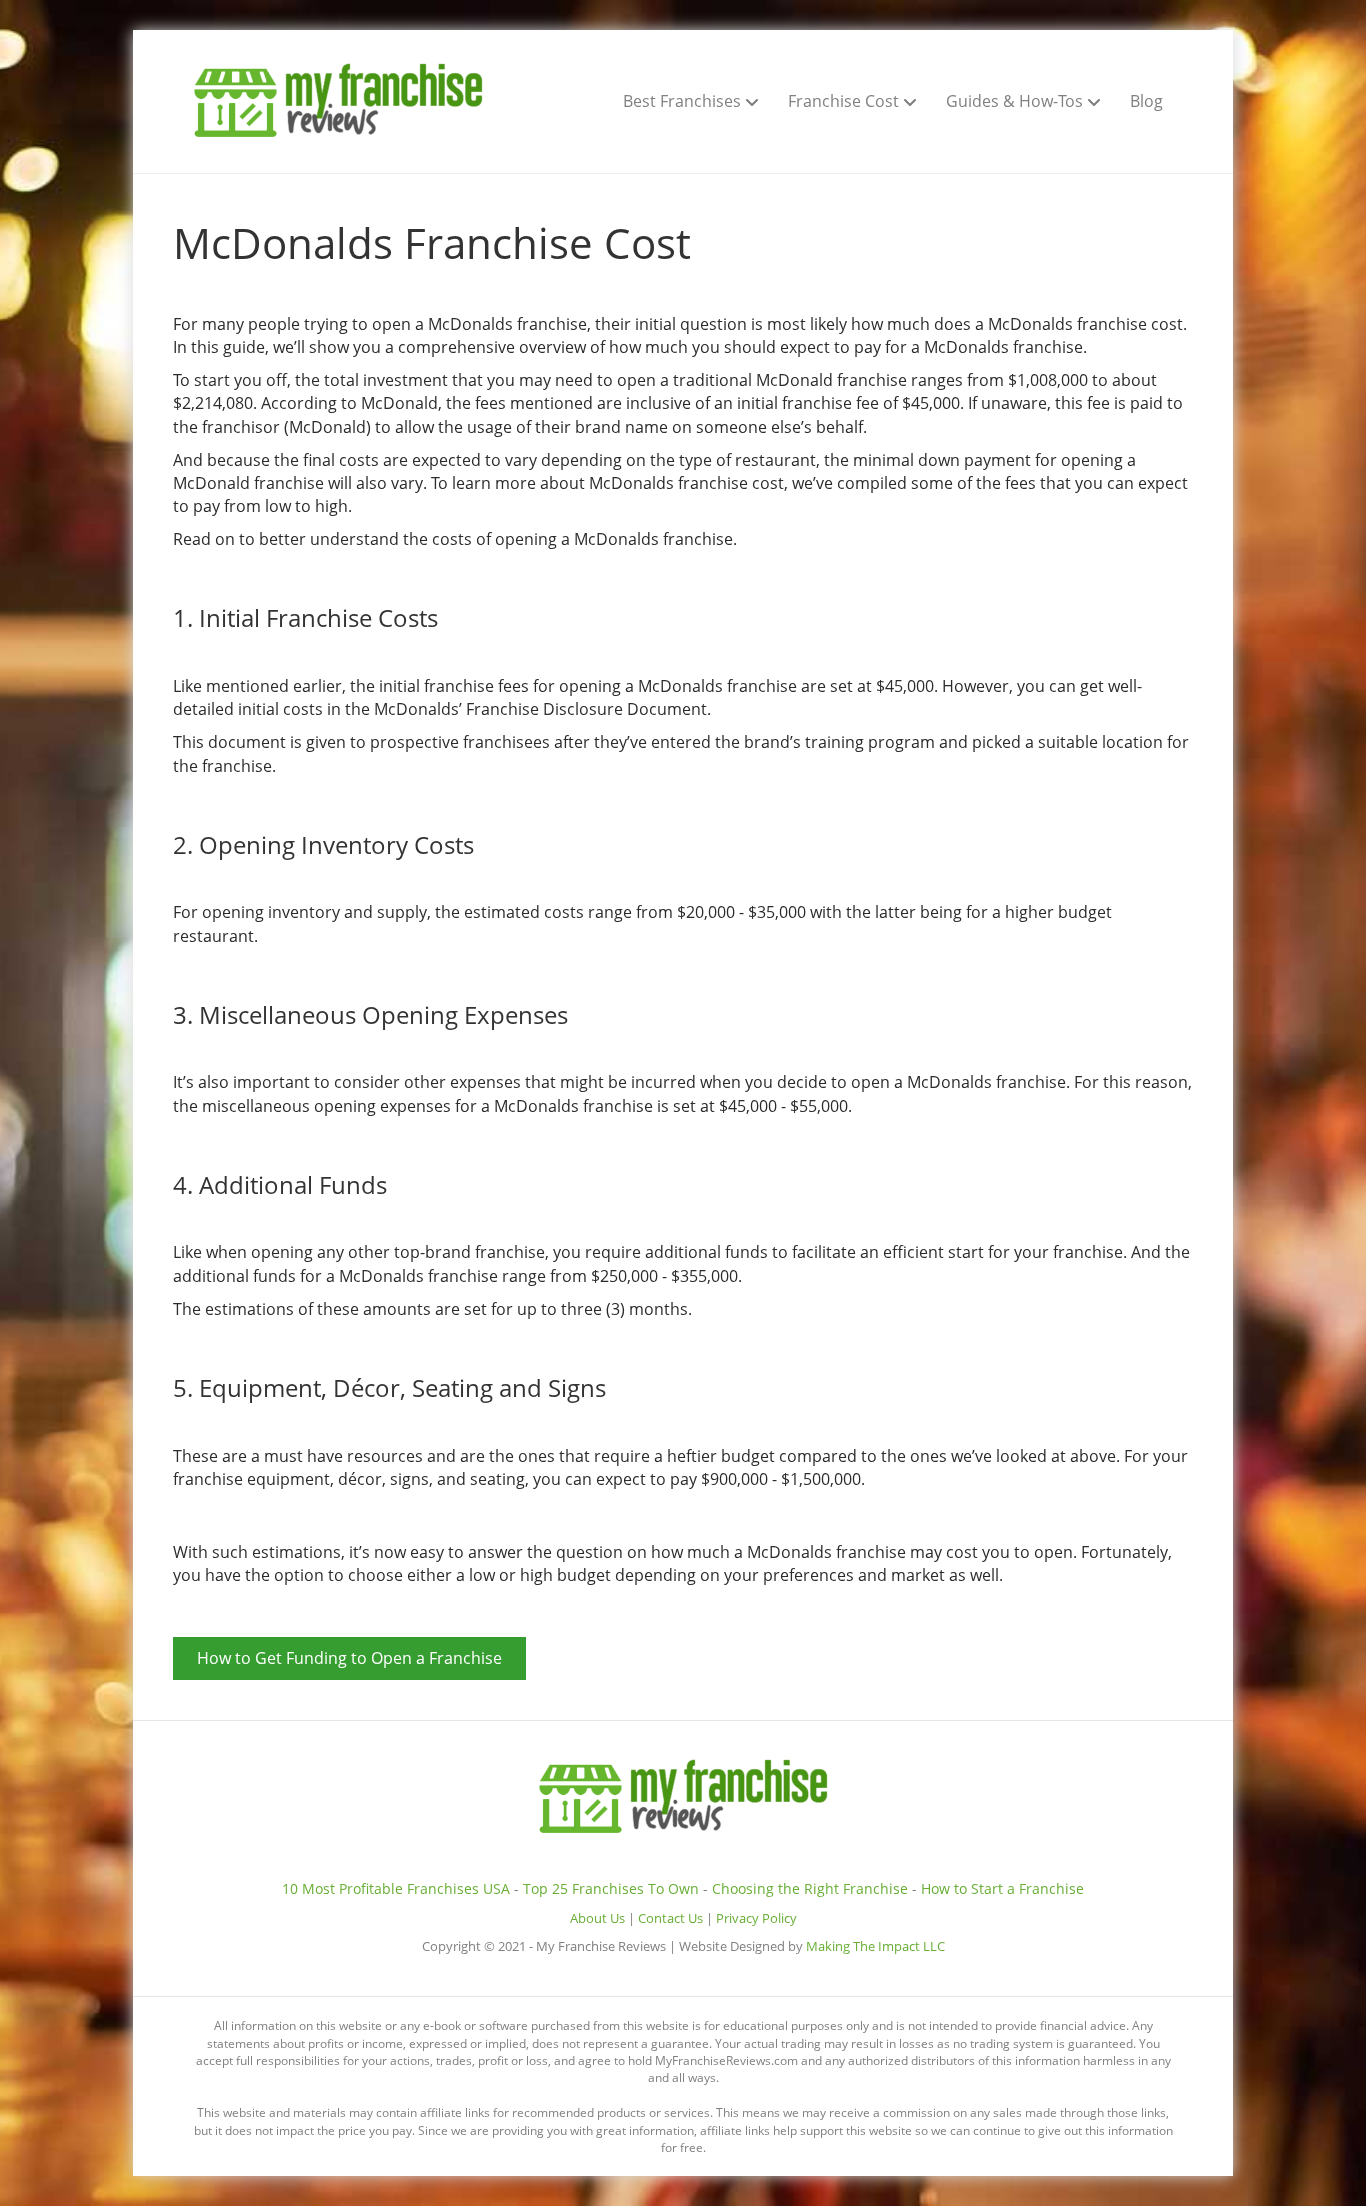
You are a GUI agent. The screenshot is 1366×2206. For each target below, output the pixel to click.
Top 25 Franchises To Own (611, 1888)
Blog (1146, 101)
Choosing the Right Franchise (810, 1888)
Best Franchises (682, 101)
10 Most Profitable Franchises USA (396, 1888)
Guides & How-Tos (1014, 101)
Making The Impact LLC (875, 1946)
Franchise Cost (843, 101)
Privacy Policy (756, 1918)
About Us (597, 1918)
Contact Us (670, 1918)
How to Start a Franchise (1002, 1888)
